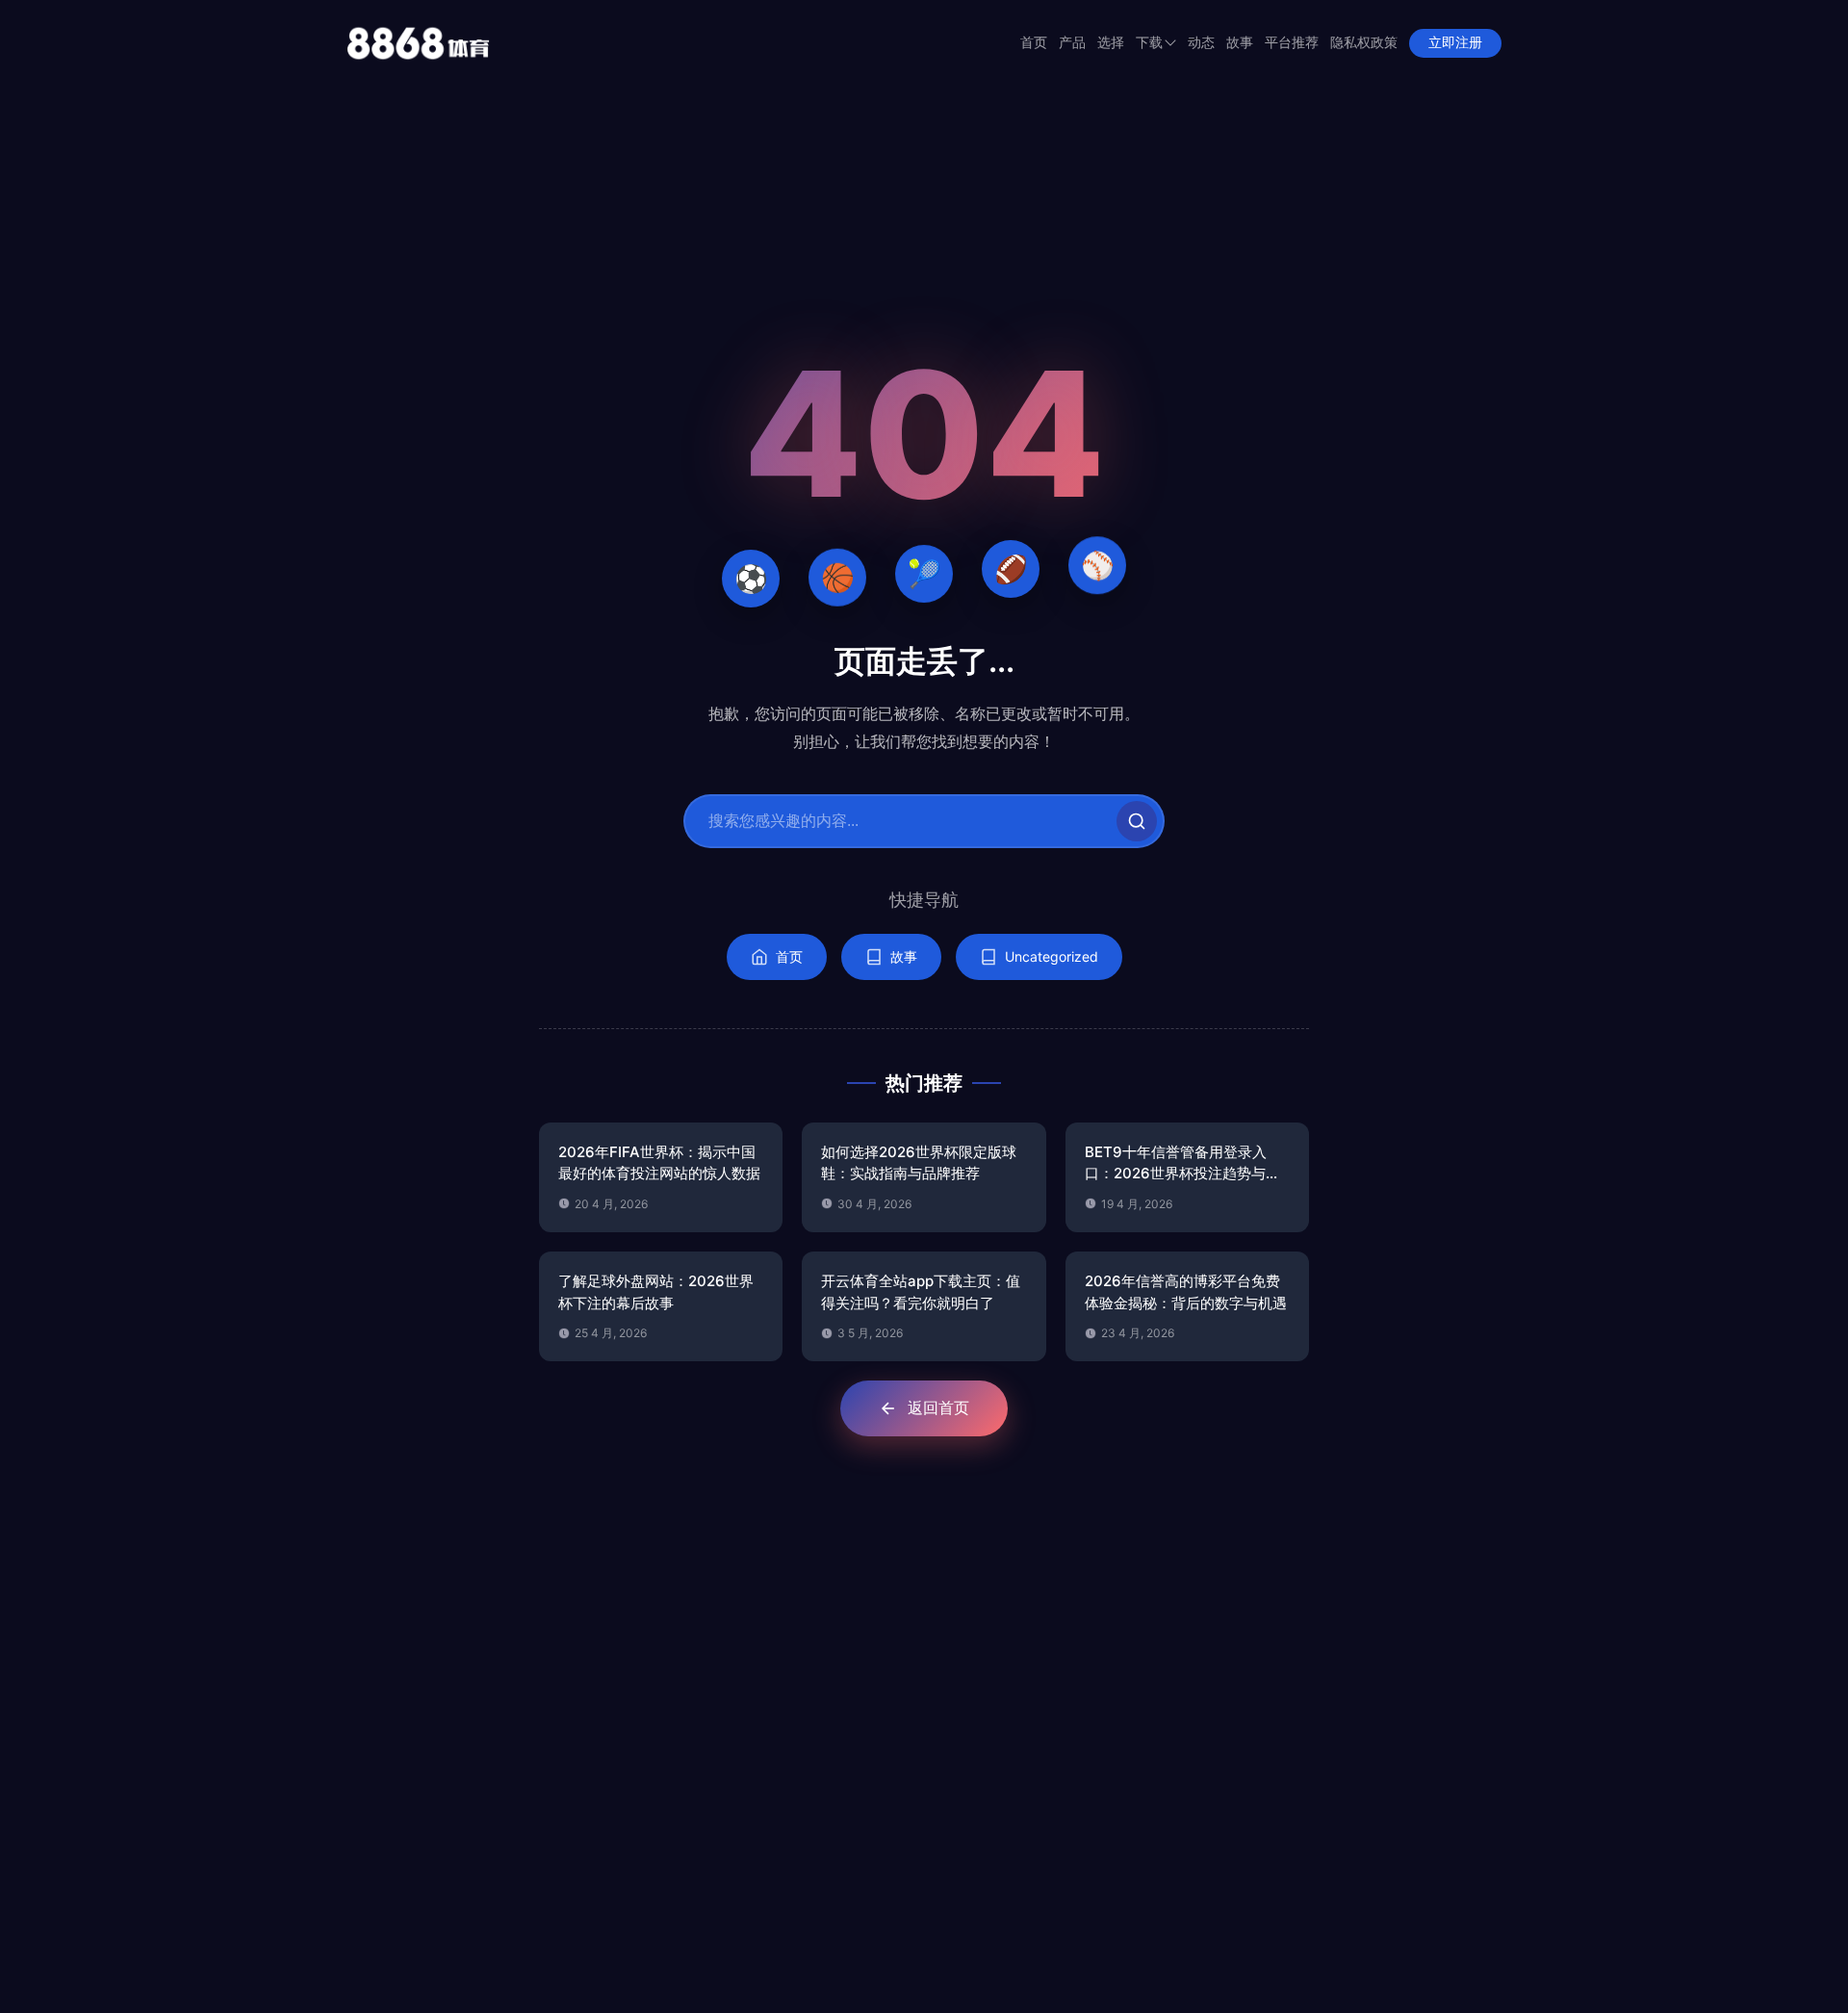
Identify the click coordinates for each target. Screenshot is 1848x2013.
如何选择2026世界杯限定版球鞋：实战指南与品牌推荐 (919, 1163)
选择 (1111, 43)
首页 (1034, 43)
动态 (1201, 43)
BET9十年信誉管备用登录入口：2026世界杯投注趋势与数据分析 (1182, 1164)
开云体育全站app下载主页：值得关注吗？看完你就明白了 (921, 1292)
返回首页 (938, 1407)
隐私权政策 (1364, 43)
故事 (1240, 43)
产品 (1072, 43)
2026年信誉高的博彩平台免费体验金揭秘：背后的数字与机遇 (1186, 1292)
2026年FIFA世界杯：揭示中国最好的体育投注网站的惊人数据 (659, 1163)
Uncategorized (1052, 956)
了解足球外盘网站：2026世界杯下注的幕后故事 (656, 1292)
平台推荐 (1292, 43)
